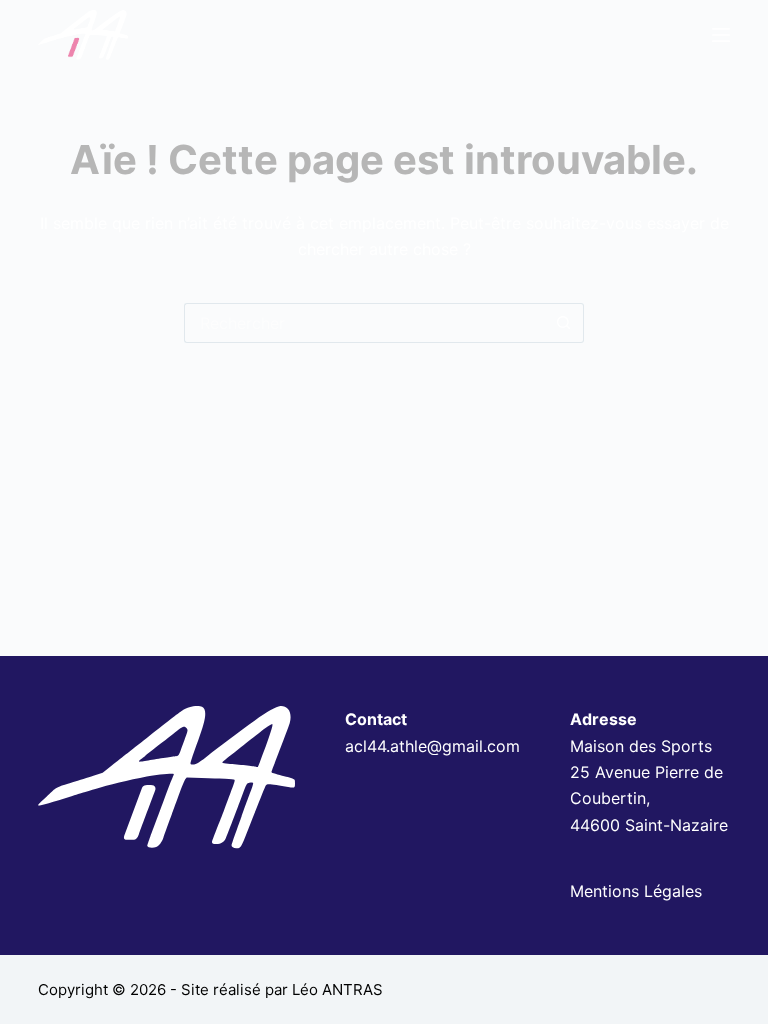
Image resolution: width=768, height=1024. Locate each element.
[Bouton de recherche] (564, 323)
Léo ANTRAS (337, 989)
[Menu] (721, 35)
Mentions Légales (636, 891)
